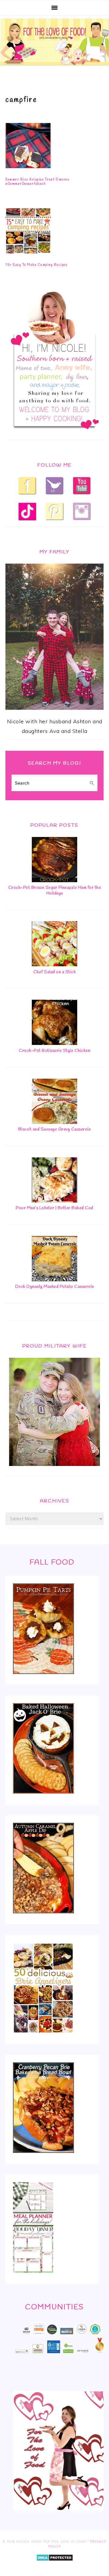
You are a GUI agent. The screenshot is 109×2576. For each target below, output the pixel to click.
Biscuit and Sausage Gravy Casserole (55, 1129)
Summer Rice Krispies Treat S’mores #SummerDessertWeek (37, 182)
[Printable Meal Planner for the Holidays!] (33, 2277)
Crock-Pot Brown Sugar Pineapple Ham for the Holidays (55, 891)
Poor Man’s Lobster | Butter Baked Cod (54, 1208)
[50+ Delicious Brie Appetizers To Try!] (43, 2037)
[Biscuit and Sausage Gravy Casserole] (54, 1122)
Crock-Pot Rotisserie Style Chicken (54, 1051)
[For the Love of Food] (54, 67)
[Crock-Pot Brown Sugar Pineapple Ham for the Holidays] (54, 880)
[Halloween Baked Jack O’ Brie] (43, 1798)
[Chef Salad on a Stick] (54, 964)
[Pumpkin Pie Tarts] (43, 1678)
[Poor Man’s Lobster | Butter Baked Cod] (54, 1201)
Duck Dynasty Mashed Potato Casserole (55, 1287)
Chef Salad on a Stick (55, 972)
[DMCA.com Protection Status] (55, 2565)
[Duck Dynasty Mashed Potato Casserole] (54, 1279)
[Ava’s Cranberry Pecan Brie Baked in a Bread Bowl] (43, 2157)
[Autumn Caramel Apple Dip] (43, 1917)
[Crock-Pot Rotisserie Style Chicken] (54, 1043)
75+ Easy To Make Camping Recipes (36, 265)
